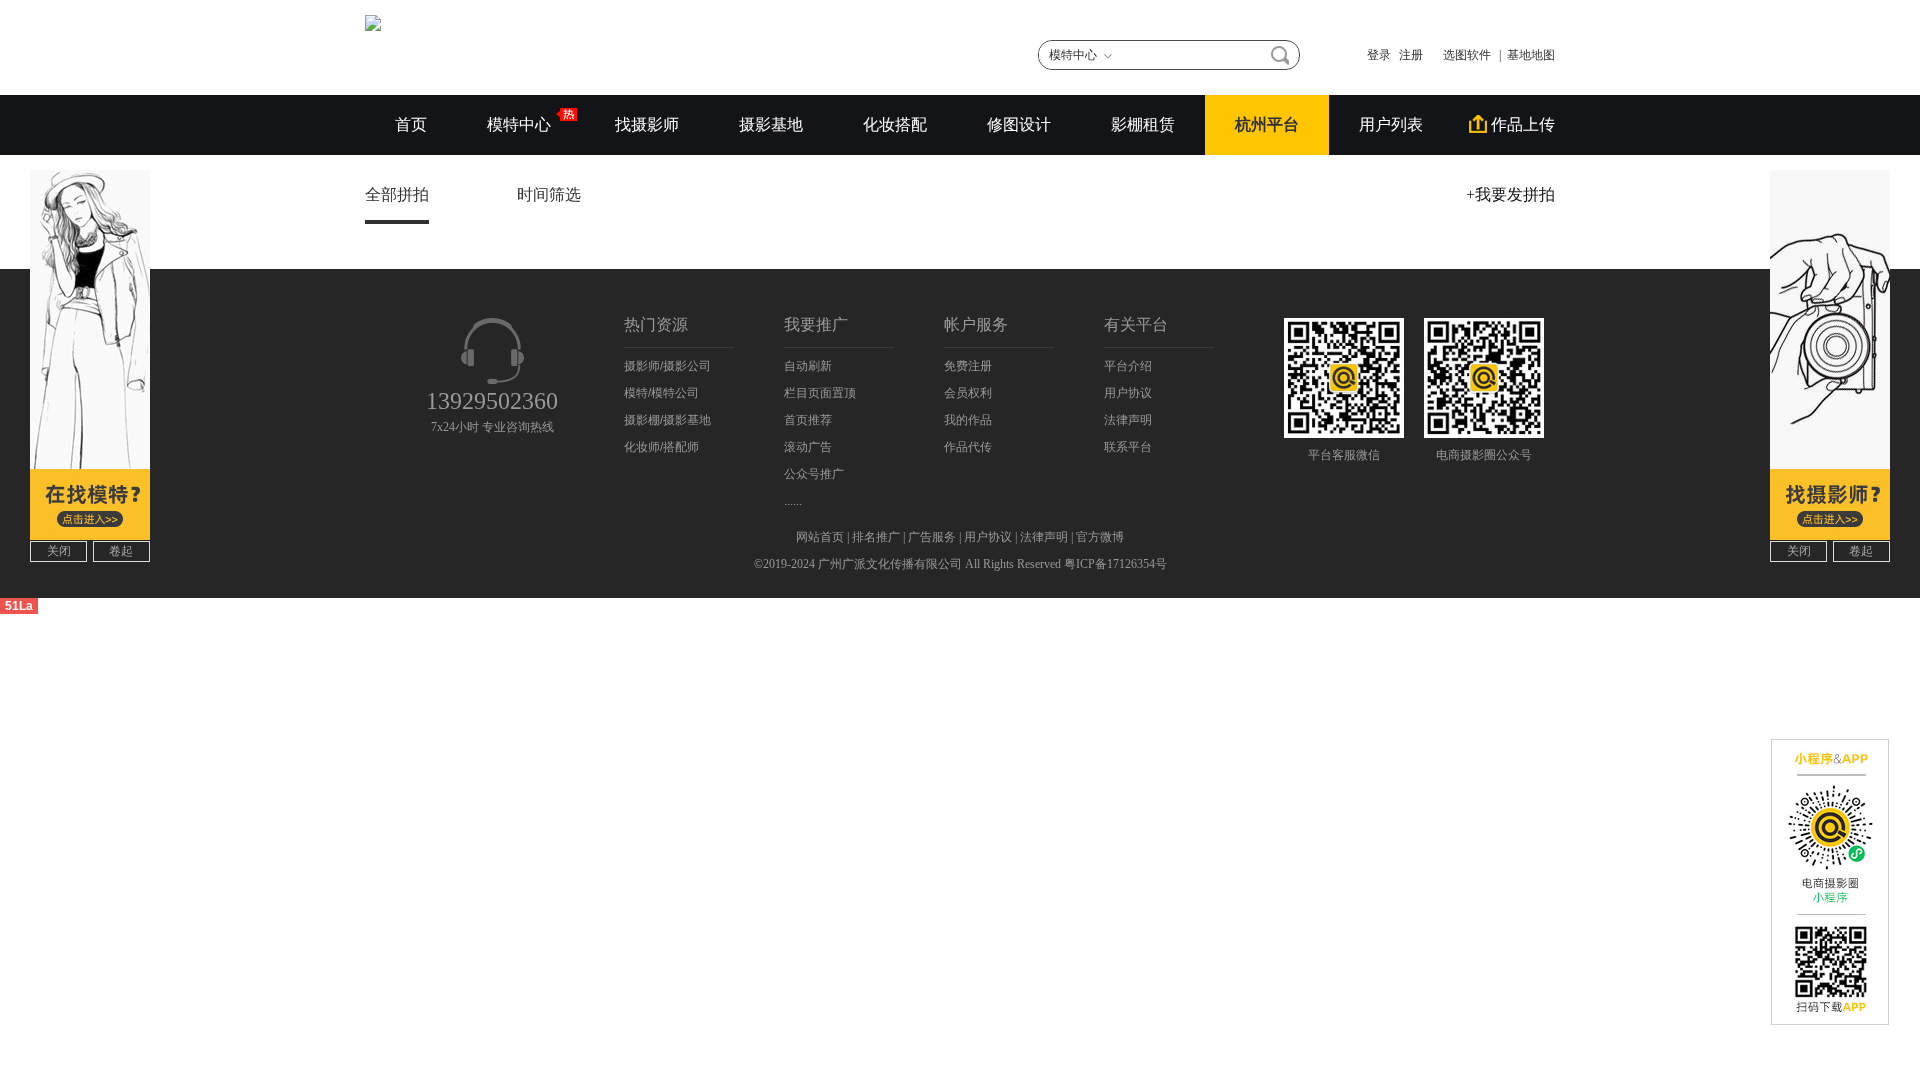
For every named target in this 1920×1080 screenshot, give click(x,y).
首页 (411, 124)
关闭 (59, 551)
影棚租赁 (1143, 124)
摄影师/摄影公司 (667, 366)
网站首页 (820, 537)
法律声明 (1128, 420)
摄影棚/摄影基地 (667, 420)
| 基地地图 (1527, 55)
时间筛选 (551, 194)
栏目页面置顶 (820, 393)
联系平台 (1128, 447)
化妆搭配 (895, 124)
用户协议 (1128, 393)
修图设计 (1019, 124)
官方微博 (1100, 537)
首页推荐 (808, 420)
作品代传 (968, 447)
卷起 (121, 551)
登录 (1379, 55)
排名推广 (876, 537)
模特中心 (521, 124)
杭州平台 (1267, 124)
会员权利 (968, 393)
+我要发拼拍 (1510, 194)
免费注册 (968, 366)
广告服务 (932, 537)
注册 (1411, 55)
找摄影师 (647, 124)
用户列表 (1391, 124)
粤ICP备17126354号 (1115, 564)
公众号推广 (814, 474)
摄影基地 (771, 124)
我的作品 (968, 420)
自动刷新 (808, 366)
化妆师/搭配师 (661, 447)
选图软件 (1461, 55)
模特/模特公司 (661, 393)
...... (793, 501)
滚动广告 (808, 447)
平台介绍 (1128, 366)
